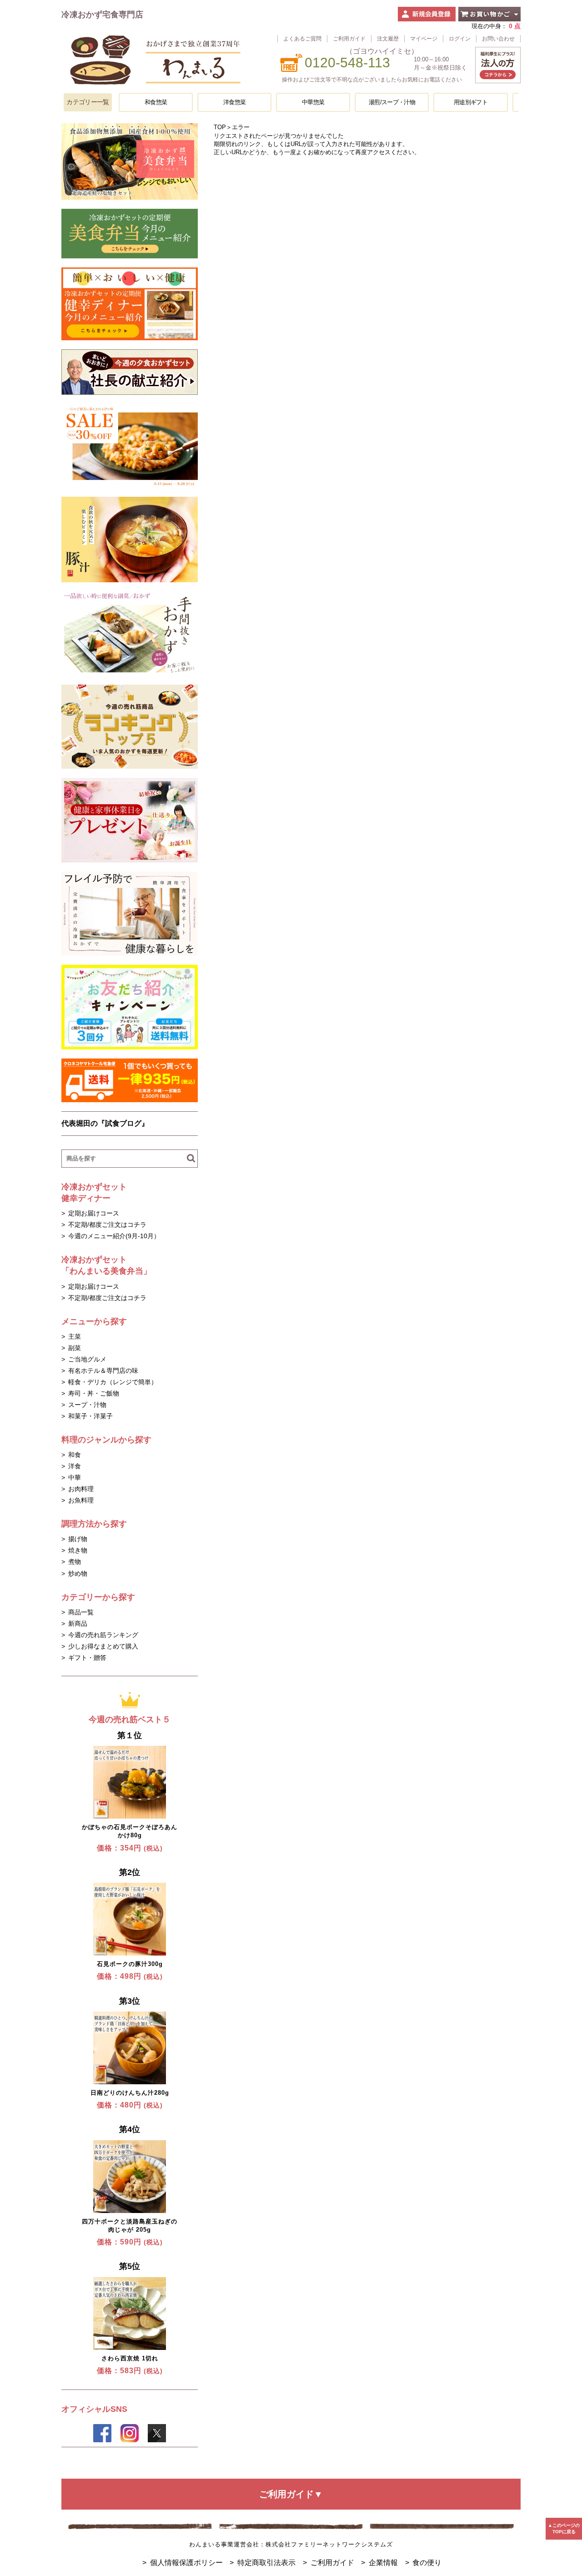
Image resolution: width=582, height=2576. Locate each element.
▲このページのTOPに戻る (564, 2528)
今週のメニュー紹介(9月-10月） (114, 1236)
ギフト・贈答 (87, 1658)
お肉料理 (81, 1489)
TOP (220, 127)
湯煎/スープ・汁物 (392, 102)
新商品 (78, 1623)
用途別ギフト (471, 102)
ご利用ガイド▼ (291, 2494)
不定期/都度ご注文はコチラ (107, 1225)
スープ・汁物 (87, 1405)
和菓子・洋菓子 (90, 1416)
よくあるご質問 (302, 38)
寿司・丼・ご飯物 (94, 1393)
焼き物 (78, 1550)
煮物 (75, 1562)
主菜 (75, 1336)
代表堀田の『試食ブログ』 (105, 1123)
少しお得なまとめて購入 (103, 1646)
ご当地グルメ (87, 1359)
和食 (75, 1455)
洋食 (75, 1466)
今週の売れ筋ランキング (103, 1635)
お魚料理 (81, 1500)
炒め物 (78, 1573)
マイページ (424, 38)
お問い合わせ (498, 38)
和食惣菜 (156, 102)
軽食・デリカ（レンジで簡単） (113, 1382)
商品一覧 (81, 1612)
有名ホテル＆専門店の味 (103, 1371)
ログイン (460, 38)
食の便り (427, 2563)
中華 (75, 1477)
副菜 (75, 1348)
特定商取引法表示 (266, 2563)
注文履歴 (388, 38)
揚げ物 (78, 1539)
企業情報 (383, 2563)
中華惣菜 (313, 102)
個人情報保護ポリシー (186, 2563)
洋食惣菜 (234, 102)
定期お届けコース (94, 1213)
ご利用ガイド (349, 38)
